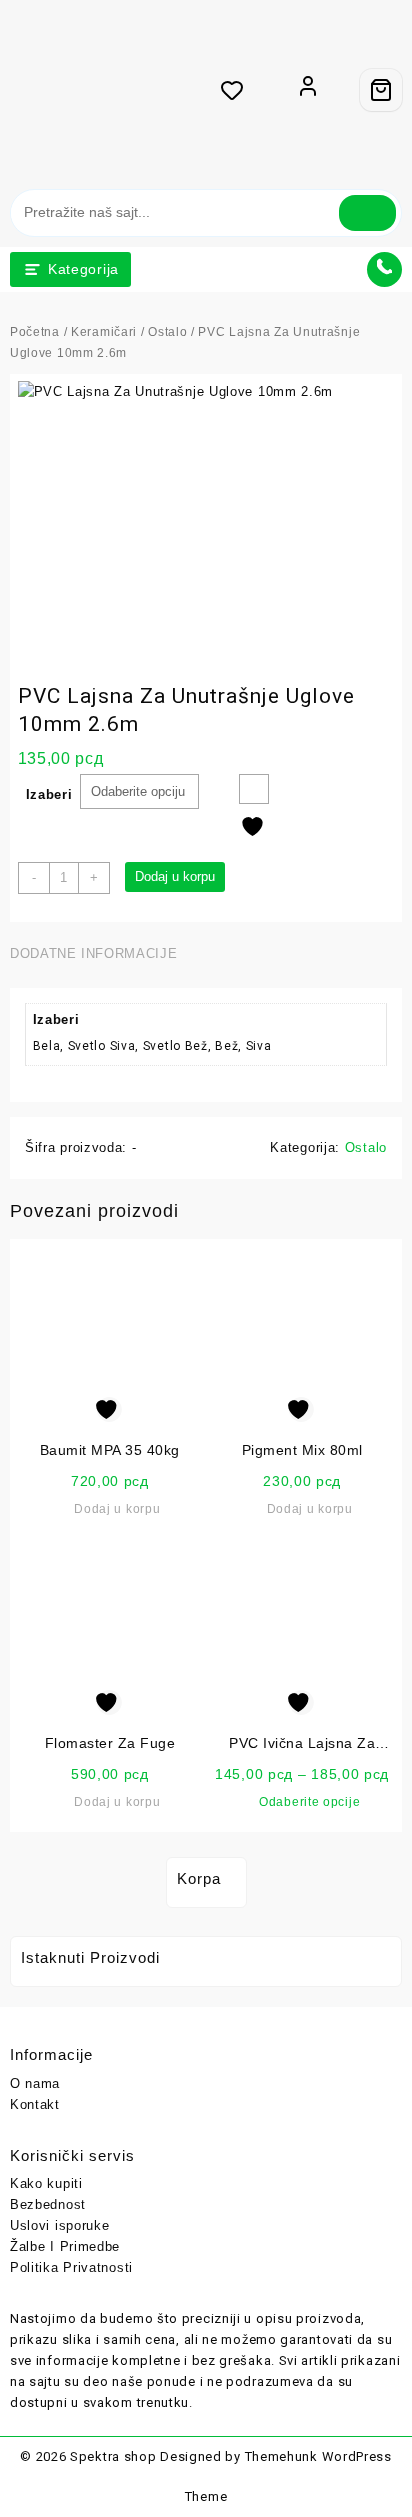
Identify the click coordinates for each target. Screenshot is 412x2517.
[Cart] (381, 90)
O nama (35, 2083)
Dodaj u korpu (175, 876)
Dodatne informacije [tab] (93, 953)
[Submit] (367, 213)
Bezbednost (48, 2204)
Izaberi (49, 794)
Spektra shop (113, 2456)
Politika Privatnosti (71, 2267)
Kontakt (35, 2104)
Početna (35, 332)
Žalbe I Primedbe (65, 2246)
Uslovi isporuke (60, 2225)
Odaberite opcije (309, 1802)
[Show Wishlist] (238, 90)
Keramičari (104, 332)
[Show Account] (308, 90)
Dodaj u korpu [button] (117, 1509)
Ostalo (167, 332)
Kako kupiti (46, 2183)
